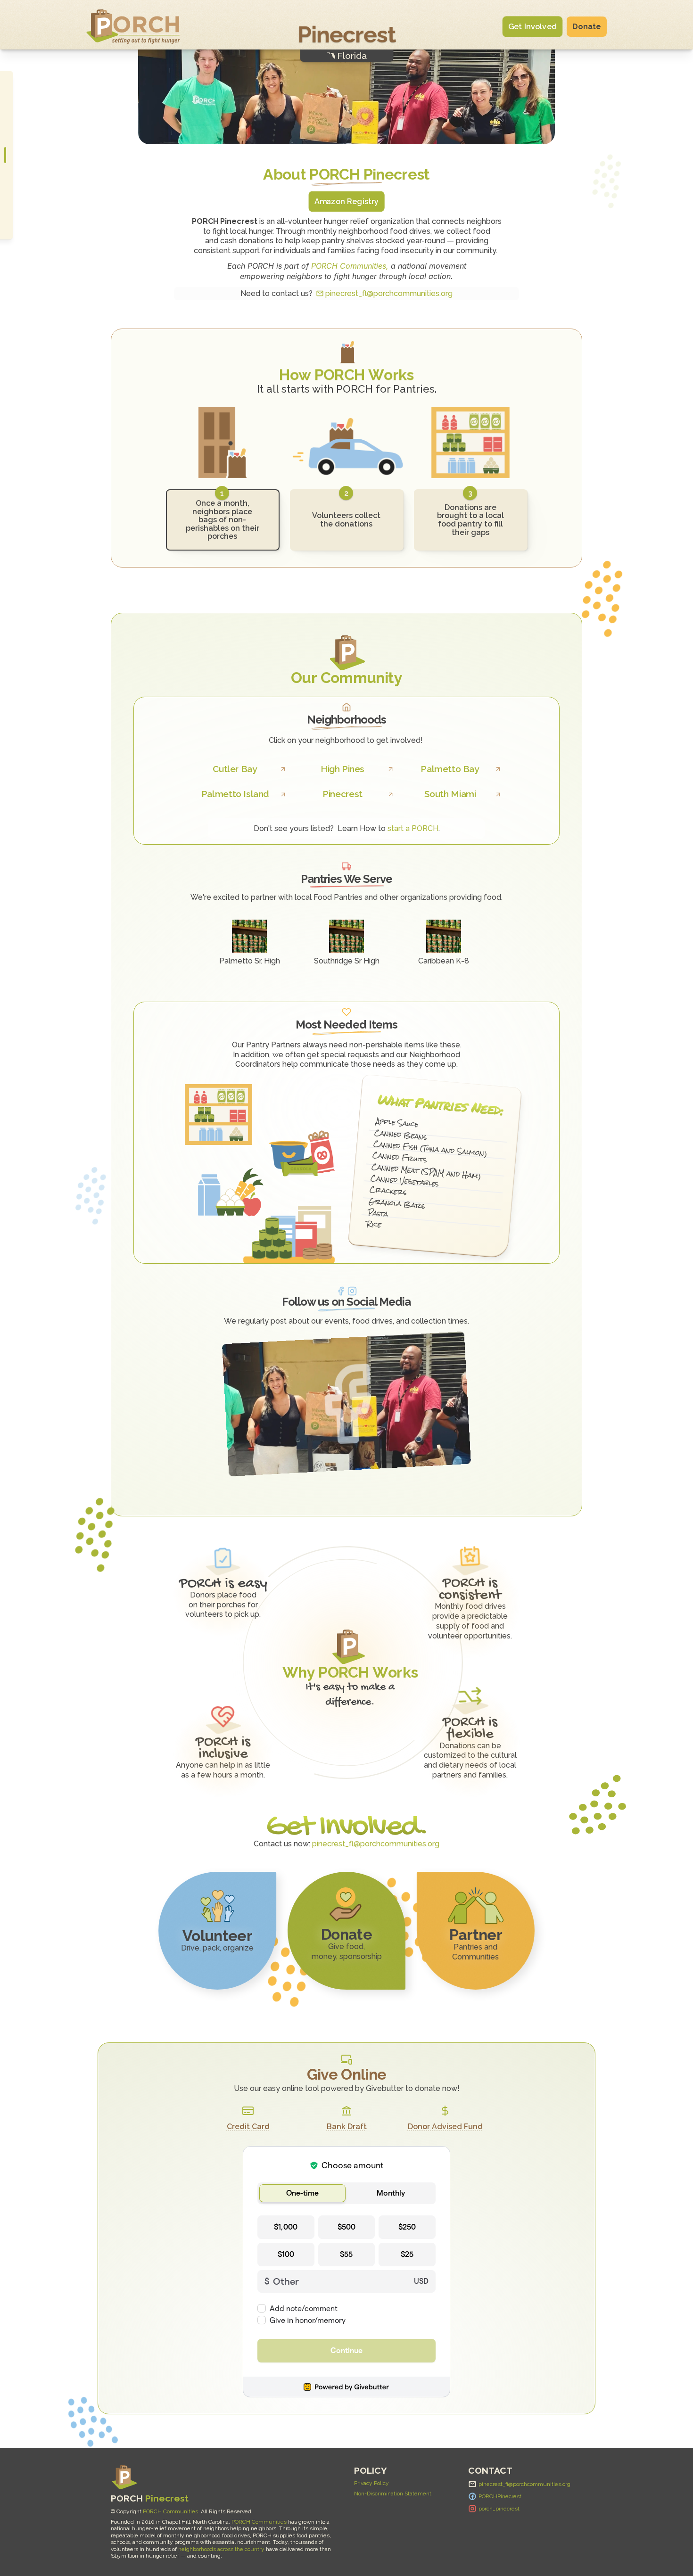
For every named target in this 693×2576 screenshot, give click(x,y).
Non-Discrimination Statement (393, 2494)
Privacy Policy (371, 2483)
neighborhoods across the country (221, 2549)
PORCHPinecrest (500, 2496)
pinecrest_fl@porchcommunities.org (389, 293)
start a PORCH (413, 828)
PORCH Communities (170, 2511)
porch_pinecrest (499, 2509)
